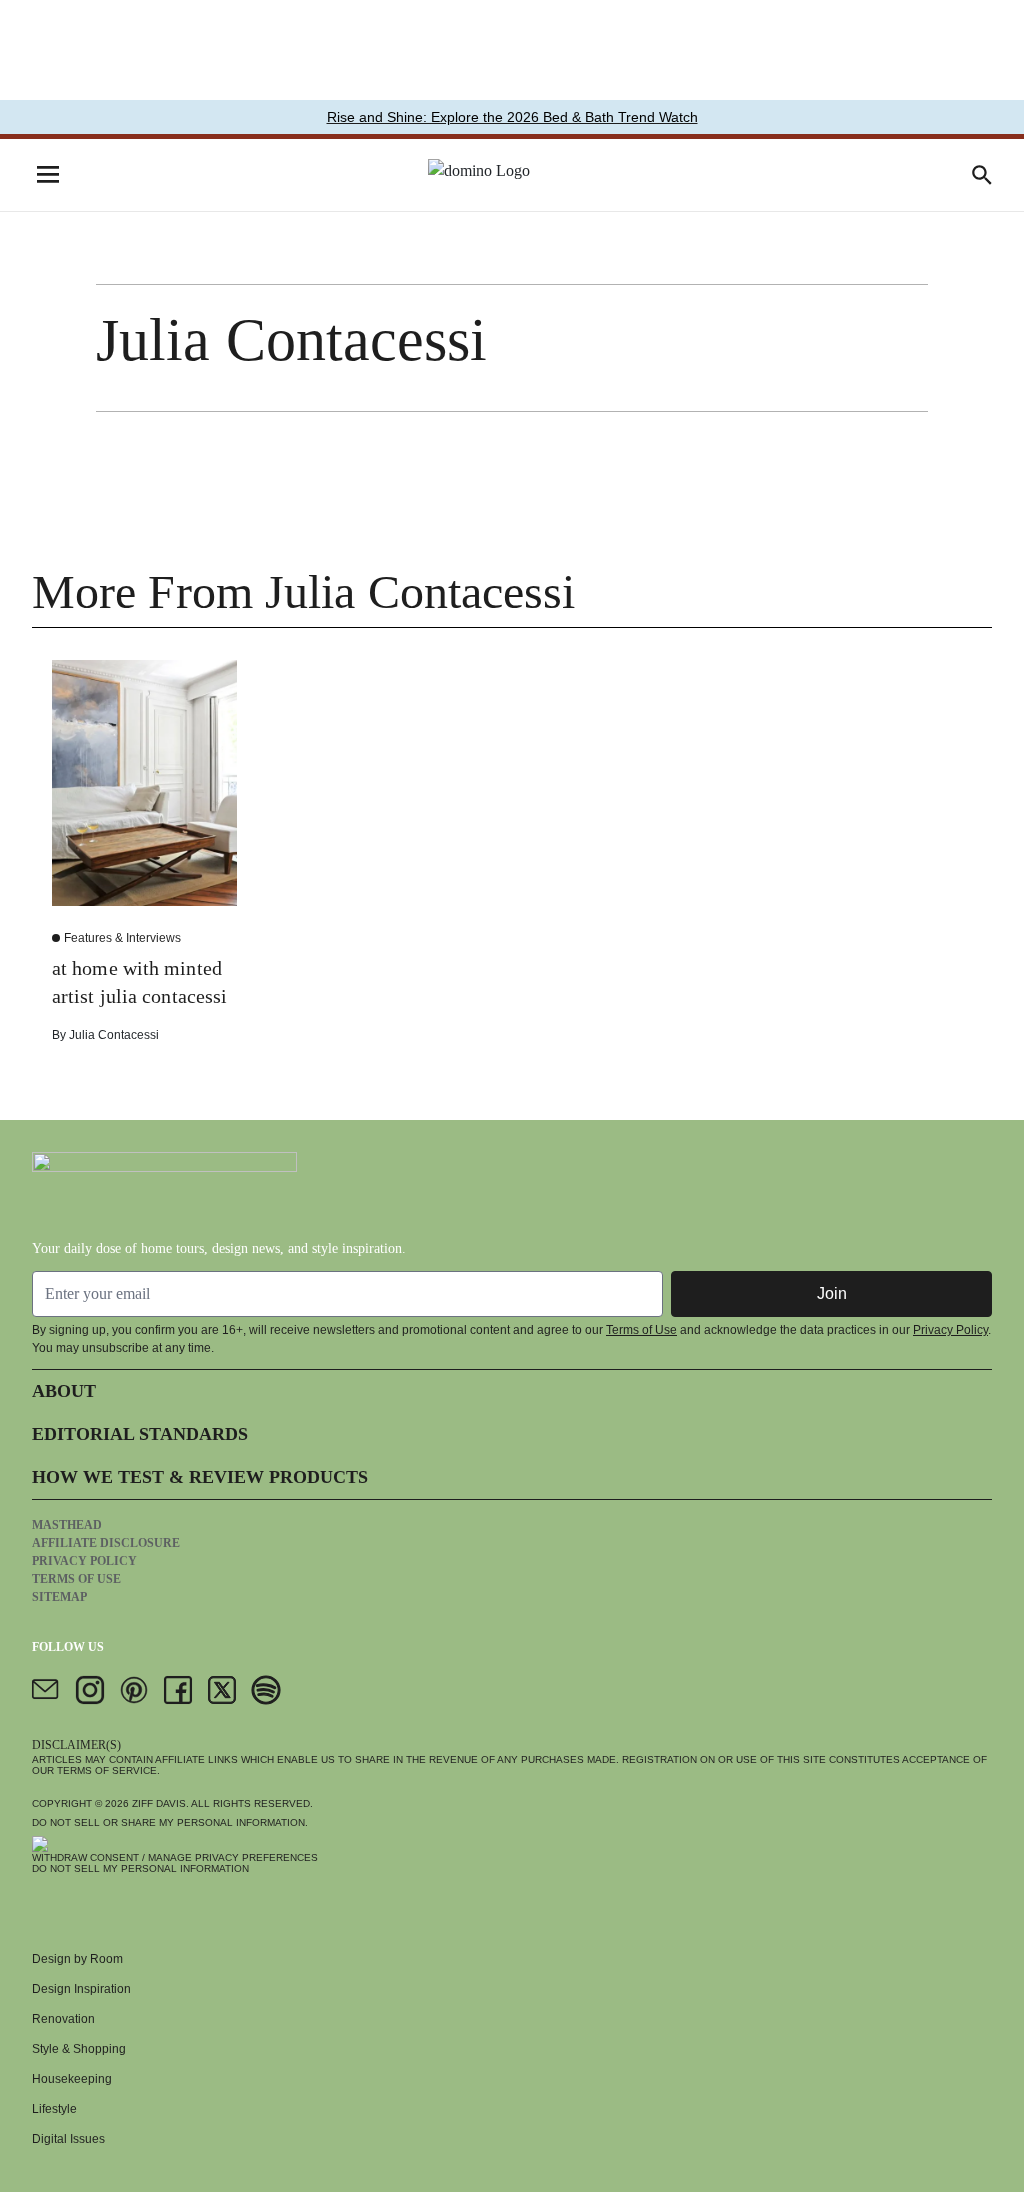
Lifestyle (54, 2109)
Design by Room (77, 1959)
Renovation (63, 2019)
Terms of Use (641, 1330)
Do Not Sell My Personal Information (140, 1868)
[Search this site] (982, 175)
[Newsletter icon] (46, 1690)
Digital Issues (68, 2139)
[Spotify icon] (266, 1690)
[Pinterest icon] (134, 1690)
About (64, 1391)
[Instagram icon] (90, 1690)
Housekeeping (72, 2079)
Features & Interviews (122, 938)
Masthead (67, 1525)
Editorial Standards (140, 1434)
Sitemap (59, 1597)
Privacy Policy (950, 1330)
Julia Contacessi (114, 1035)
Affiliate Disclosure (106, 1543)
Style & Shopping (79, 2049)
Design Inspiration (81, 1989)
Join (832, 1293)
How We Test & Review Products (200, 1477)
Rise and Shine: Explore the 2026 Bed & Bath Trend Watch (512, 117)
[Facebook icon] (178, 1690)
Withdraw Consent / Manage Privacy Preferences (175, 1857)
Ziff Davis (159, 1803)
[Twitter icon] (222, 1690)
